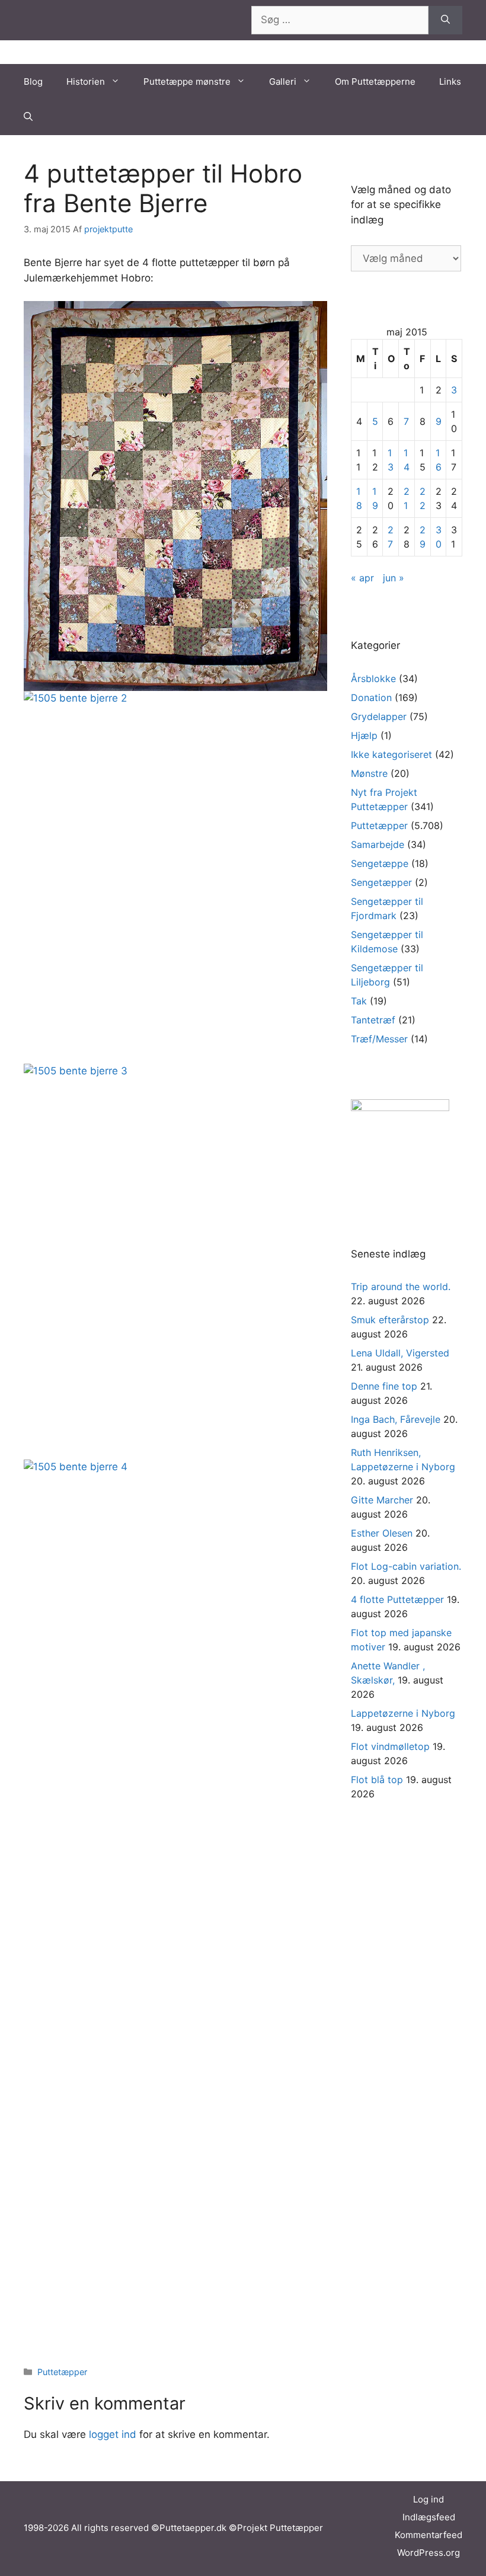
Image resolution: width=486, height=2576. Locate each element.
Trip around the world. (401, 1287)
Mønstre (369, 773)
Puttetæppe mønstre (187, 81)
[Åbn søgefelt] (28, 117)
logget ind (113, 2434)
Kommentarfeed (429, 2535)
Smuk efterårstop (390, 1320)
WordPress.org (429, 2553)
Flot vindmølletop (390, 1746)
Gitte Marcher (382, 1500)
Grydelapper (379, 716)
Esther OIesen (382, 1533)
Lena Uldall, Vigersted (400, 1353)
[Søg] (445, 20)
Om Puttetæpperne (375, 81)
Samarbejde (378, 844)
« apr (362, 578)
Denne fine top (384, 1386)
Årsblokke (373, 679)
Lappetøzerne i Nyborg (403, 1713)
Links (450, 81)
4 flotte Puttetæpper (397, 1599)
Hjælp (364, 735)
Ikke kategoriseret (391, 754)
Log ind (429, 2499)
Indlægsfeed (429, 2517)
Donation (371, 697)
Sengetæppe (380, 863)
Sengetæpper (381, 882)
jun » (394, 578)
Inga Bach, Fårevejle (396, 1419)
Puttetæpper (62, 2372)
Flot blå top (377, 1780)
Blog (33, 81)
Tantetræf (373, 1020)
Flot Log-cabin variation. (406, 1566)
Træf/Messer (379, 1039)
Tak (359, 1001)
